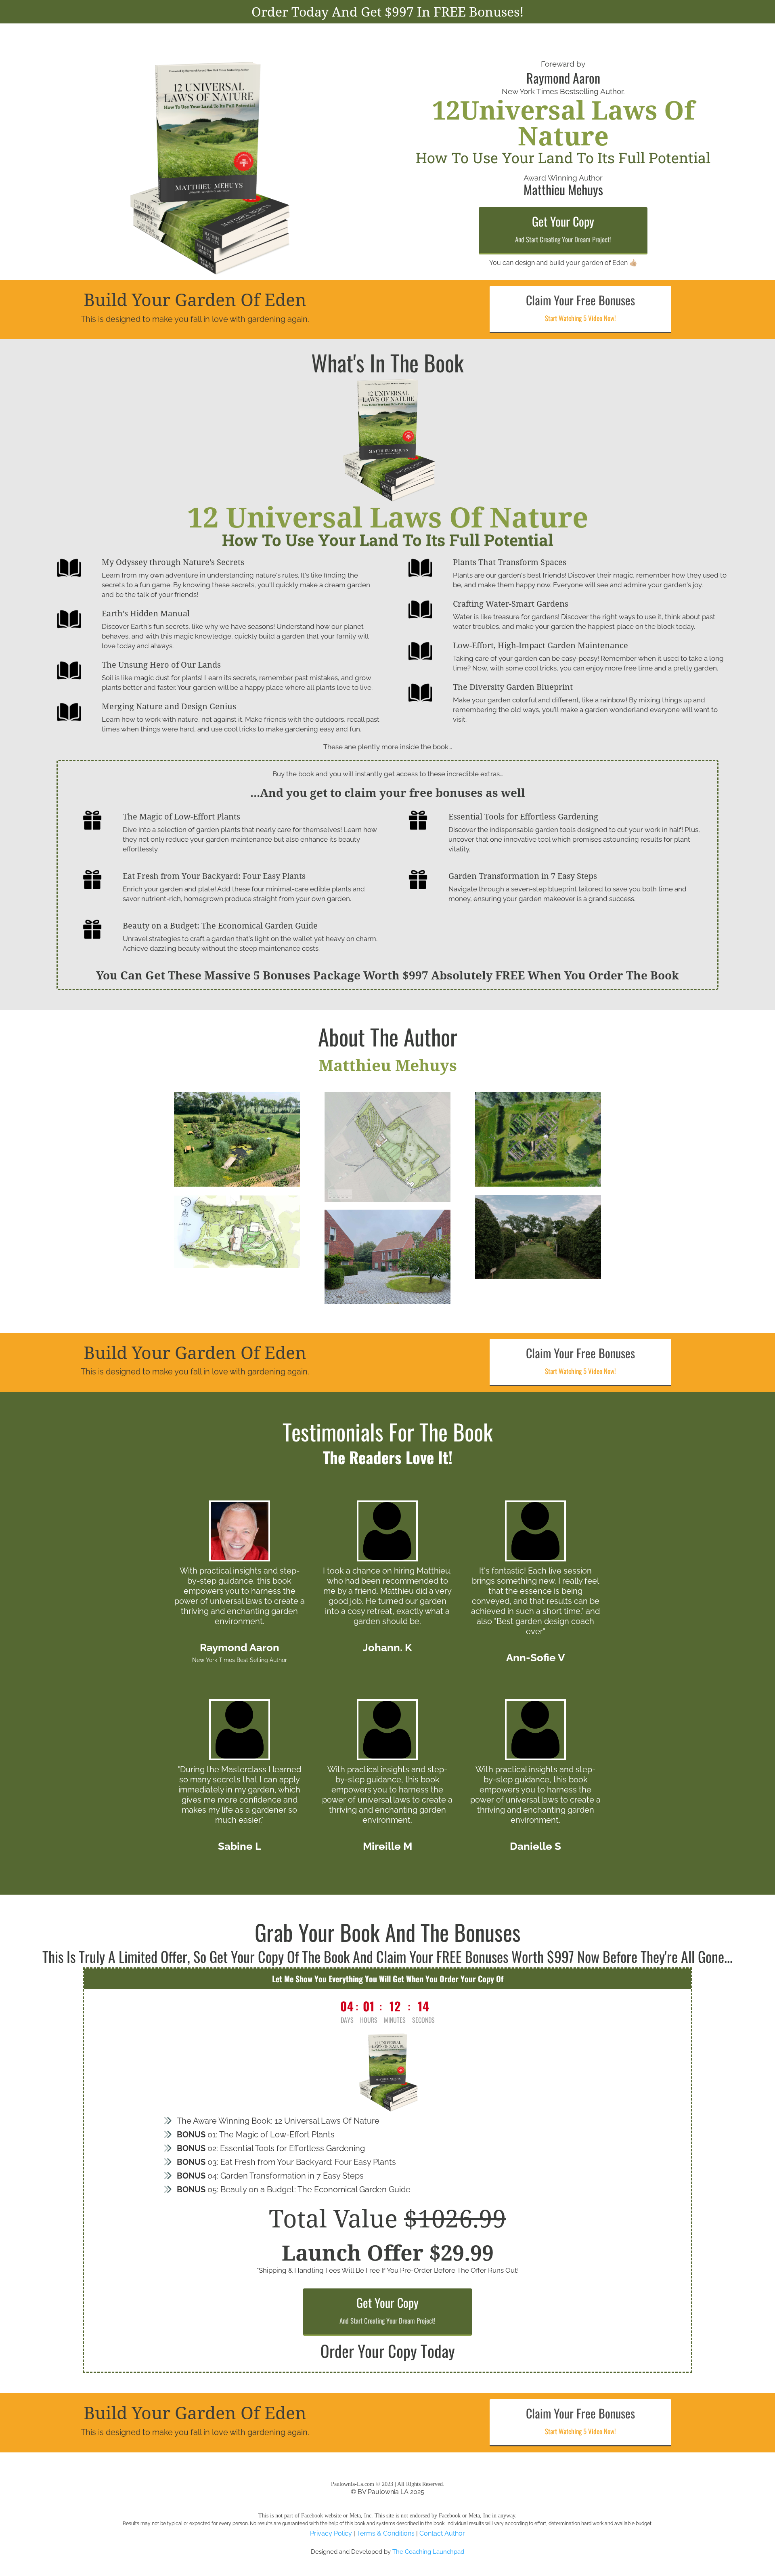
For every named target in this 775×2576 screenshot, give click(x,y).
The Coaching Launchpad (428, 2552)
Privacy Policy (331, 2533)
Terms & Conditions (386, 2533)
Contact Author (442, 2533)
